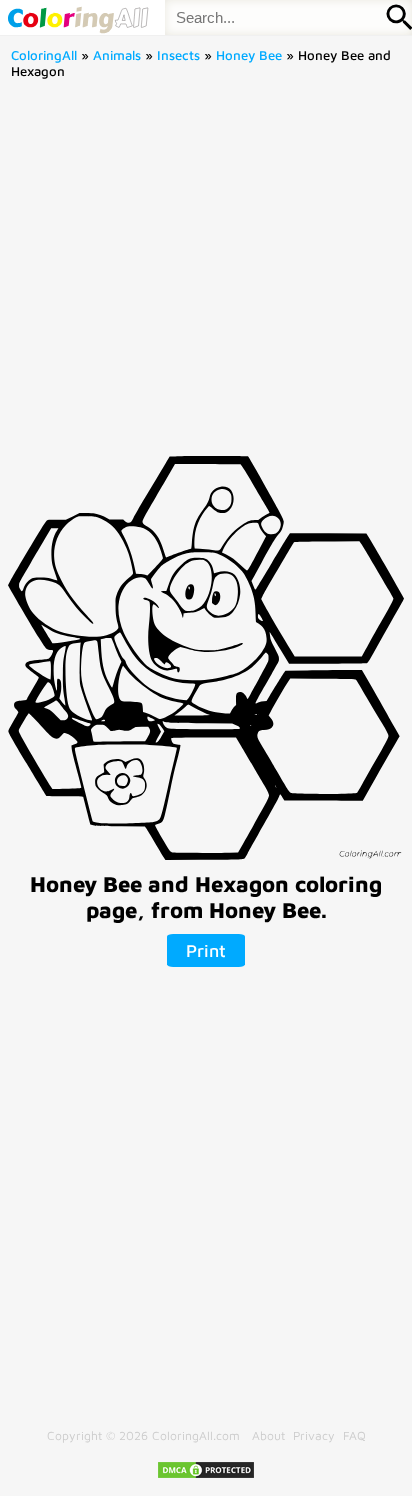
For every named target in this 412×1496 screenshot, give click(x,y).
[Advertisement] (206, 274)
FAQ (354, 1435)
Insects (178, 55)
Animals (117, 55)
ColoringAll (44, 55)
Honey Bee (249, 55)
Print (206, 950)
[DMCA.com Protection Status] (206, 1475)
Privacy (314, 1435)
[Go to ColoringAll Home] (77, 17)
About (268, 1435)
